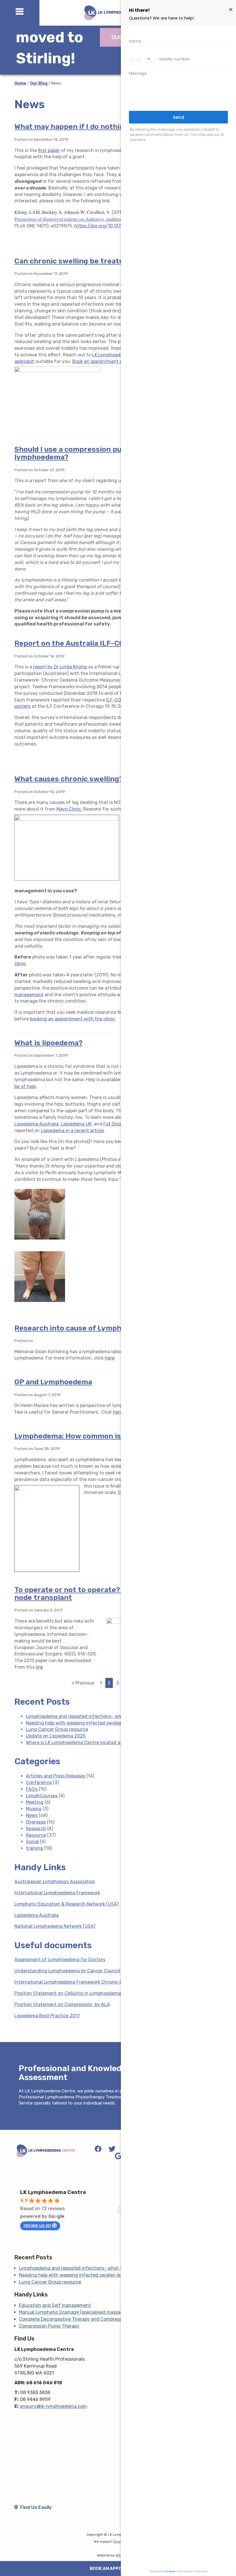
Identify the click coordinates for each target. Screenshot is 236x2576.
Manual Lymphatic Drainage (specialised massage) (73, 2312)
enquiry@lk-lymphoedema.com (53, 2406)
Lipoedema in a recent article (72, 1131)
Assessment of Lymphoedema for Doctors (60, 1960)
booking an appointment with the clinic (72, 1019)
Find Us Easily (35, 2507)
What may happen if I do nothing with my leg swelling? (111, 127)
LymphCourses (42, 1796)
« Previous (83, 1683)
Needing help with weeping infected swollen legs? (81, 1723)
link (39, 1667)
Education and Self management (55, 2305)
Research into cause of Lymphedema (80, 1328)
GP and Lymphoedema (53, 1382)
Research (36, 1829)
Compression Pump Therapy (49, 2326)
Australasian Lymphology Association (55, 1882)
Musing (34, 1809)
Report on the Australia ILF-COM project (86, 643)
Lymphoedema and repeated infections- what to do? (83, 1716)
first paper (49, 150)
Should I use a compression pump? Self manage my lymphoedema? (105, 453)
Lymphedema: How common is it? (73, 1436)
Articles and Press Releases (56, 1776)
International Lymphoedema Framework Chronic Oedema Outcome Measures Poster (105, 1982)
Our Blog (39, 83)
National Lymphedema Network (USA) (55, 1926)
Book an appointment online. (103, 361)
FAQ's (32, 1789)
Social (32, 1842)
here (110, 1358)
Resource (36, 1835)
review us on (37, 2225)
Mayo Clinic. (70, 809)
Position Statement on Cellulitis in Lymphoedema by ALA (76, 1993)
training (35, 1848)
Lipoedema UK (76, 1124)
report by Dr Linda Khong (60, 667)
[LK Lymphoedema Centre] (46, 2151)
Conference (39, 1783)
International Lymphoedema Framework (57, 1893)
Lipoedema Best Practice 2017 (47, 2016)
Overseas (36, 1822)
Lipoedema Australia (37, 1124)
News (32, 1815)
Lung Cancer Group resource (57, 1729)
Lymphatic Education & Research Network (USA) (66, 1904)
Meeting (35, 1802)
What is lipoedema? (48, 1043)
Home (20, 83)
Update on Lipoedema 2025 (56, 1736)
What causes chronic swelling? (69, 779)
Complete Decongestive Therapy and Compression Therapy (83, 2319)
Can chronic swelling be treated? (73, 261)
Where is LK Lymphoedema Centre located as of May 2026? (90, 1743)
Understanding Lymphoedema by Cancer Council (67, 1971)
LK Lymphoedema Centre (53, 2192)
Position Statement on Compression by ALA (62, 2004)
